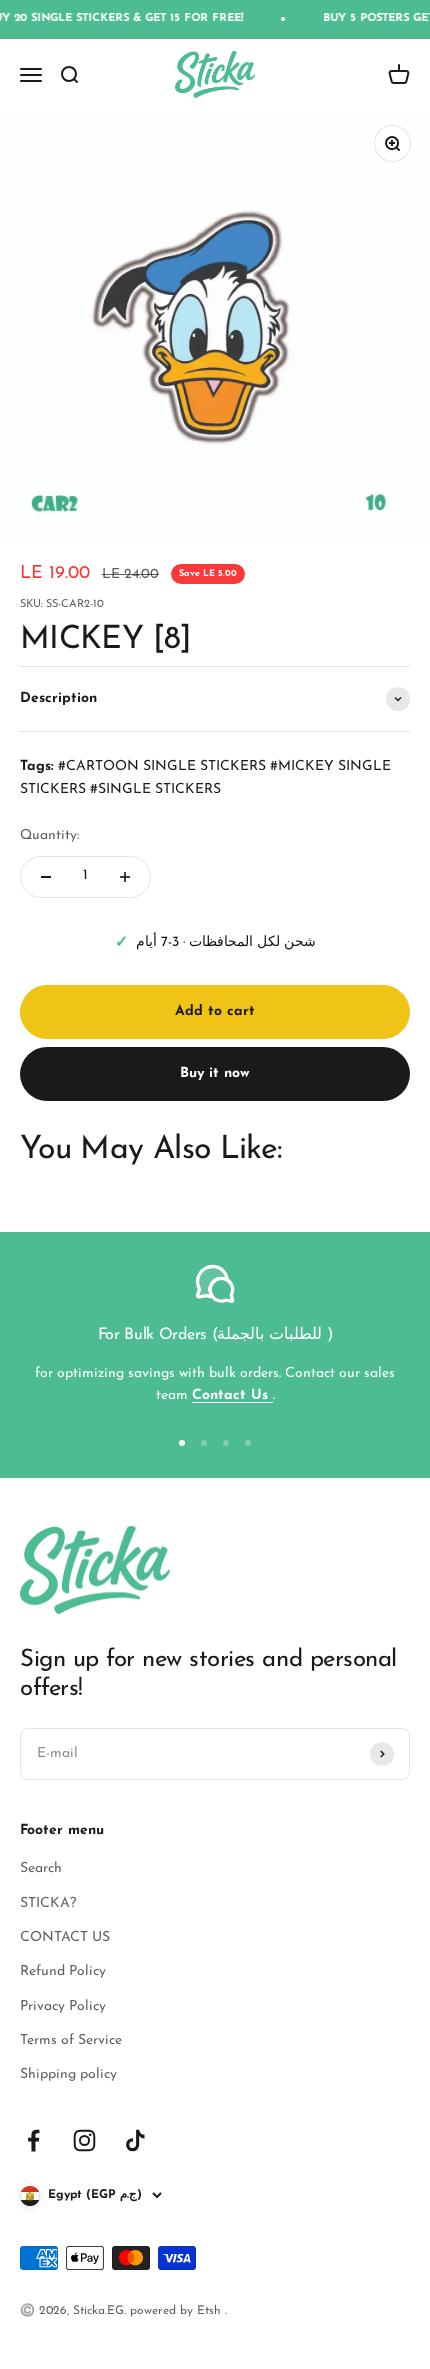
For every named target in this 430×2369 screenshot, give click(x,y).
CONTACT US (65, 1937)
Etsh (211, 2311)
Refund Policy (63, 1971)
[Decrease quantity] (46, 877)
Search (41, 1868)
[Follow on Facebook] (33, 2140)
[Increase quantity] (125, 877)
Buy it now (215, 1073)
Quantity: (49, 835)
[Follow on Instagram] (84, 2140)
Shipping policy (68, 2074)
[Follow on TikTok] (135, 2140)
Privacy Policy (63, 2006)
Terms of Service (71, 2040)
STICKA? (48, 1903)
